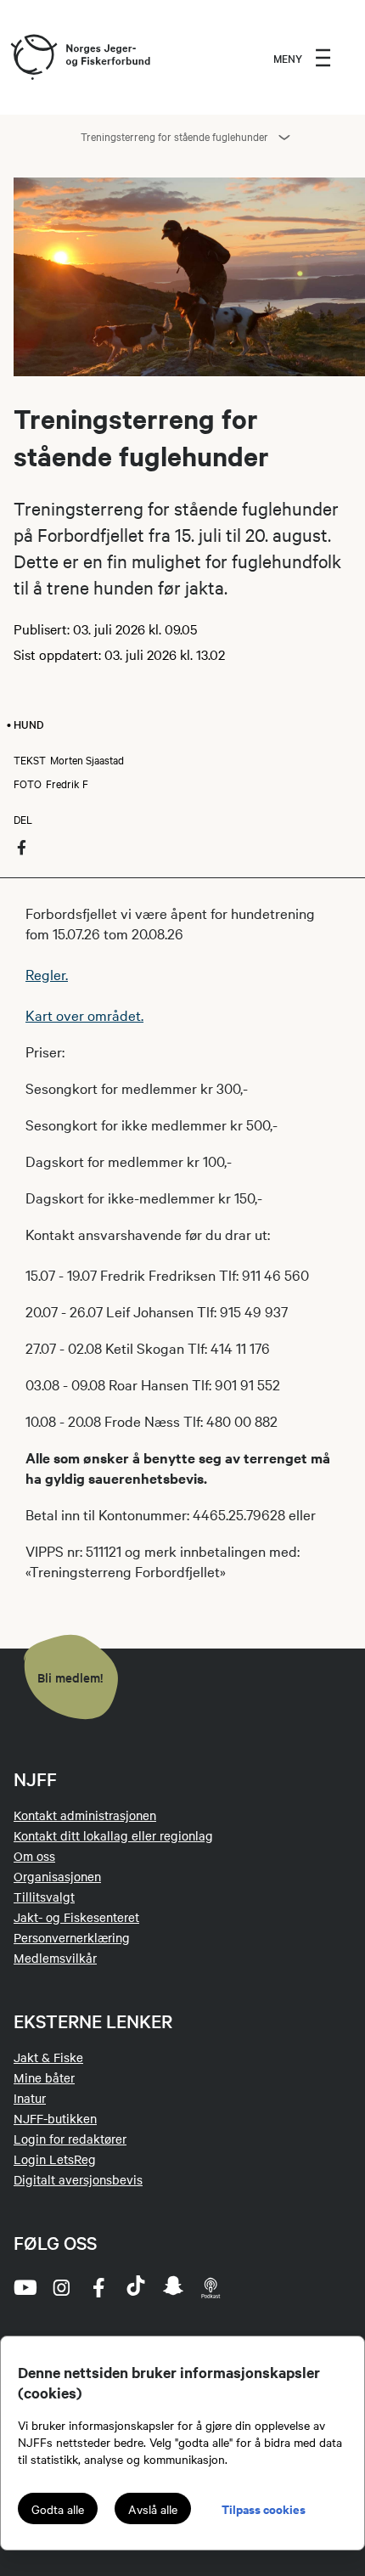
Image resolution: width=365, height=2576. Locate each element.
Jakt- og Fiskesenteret (76, 1917)
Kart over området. (84, 1015)
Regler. (47, 974)
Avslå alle (153, 2509)
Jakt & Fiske (48, 2057)
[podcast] (211, 2287)
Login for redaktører (70, 2139)
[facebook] (98, 2287)
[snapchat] (173, 2287)
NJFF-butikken (55, 2118)
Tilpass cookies (264, 2508)
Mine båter (44, 2077)
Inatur (30, 2098)
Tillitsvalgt (44, 1897)
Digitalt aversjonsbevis (78, 2179)
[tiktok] (136, 2287)
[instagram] (61, 2287)
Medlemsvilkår (55, 1958)
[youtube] (24, 2287)
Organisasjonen (57, 1876)
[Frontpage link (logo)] (33, 58)
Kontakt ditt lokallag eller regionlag (113, 1835)
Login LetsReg (55, 2159)
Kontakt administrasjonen (85, 1815)
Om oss (34, 1856)
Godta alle (58, 2509)
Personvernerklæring (72, 1937)
